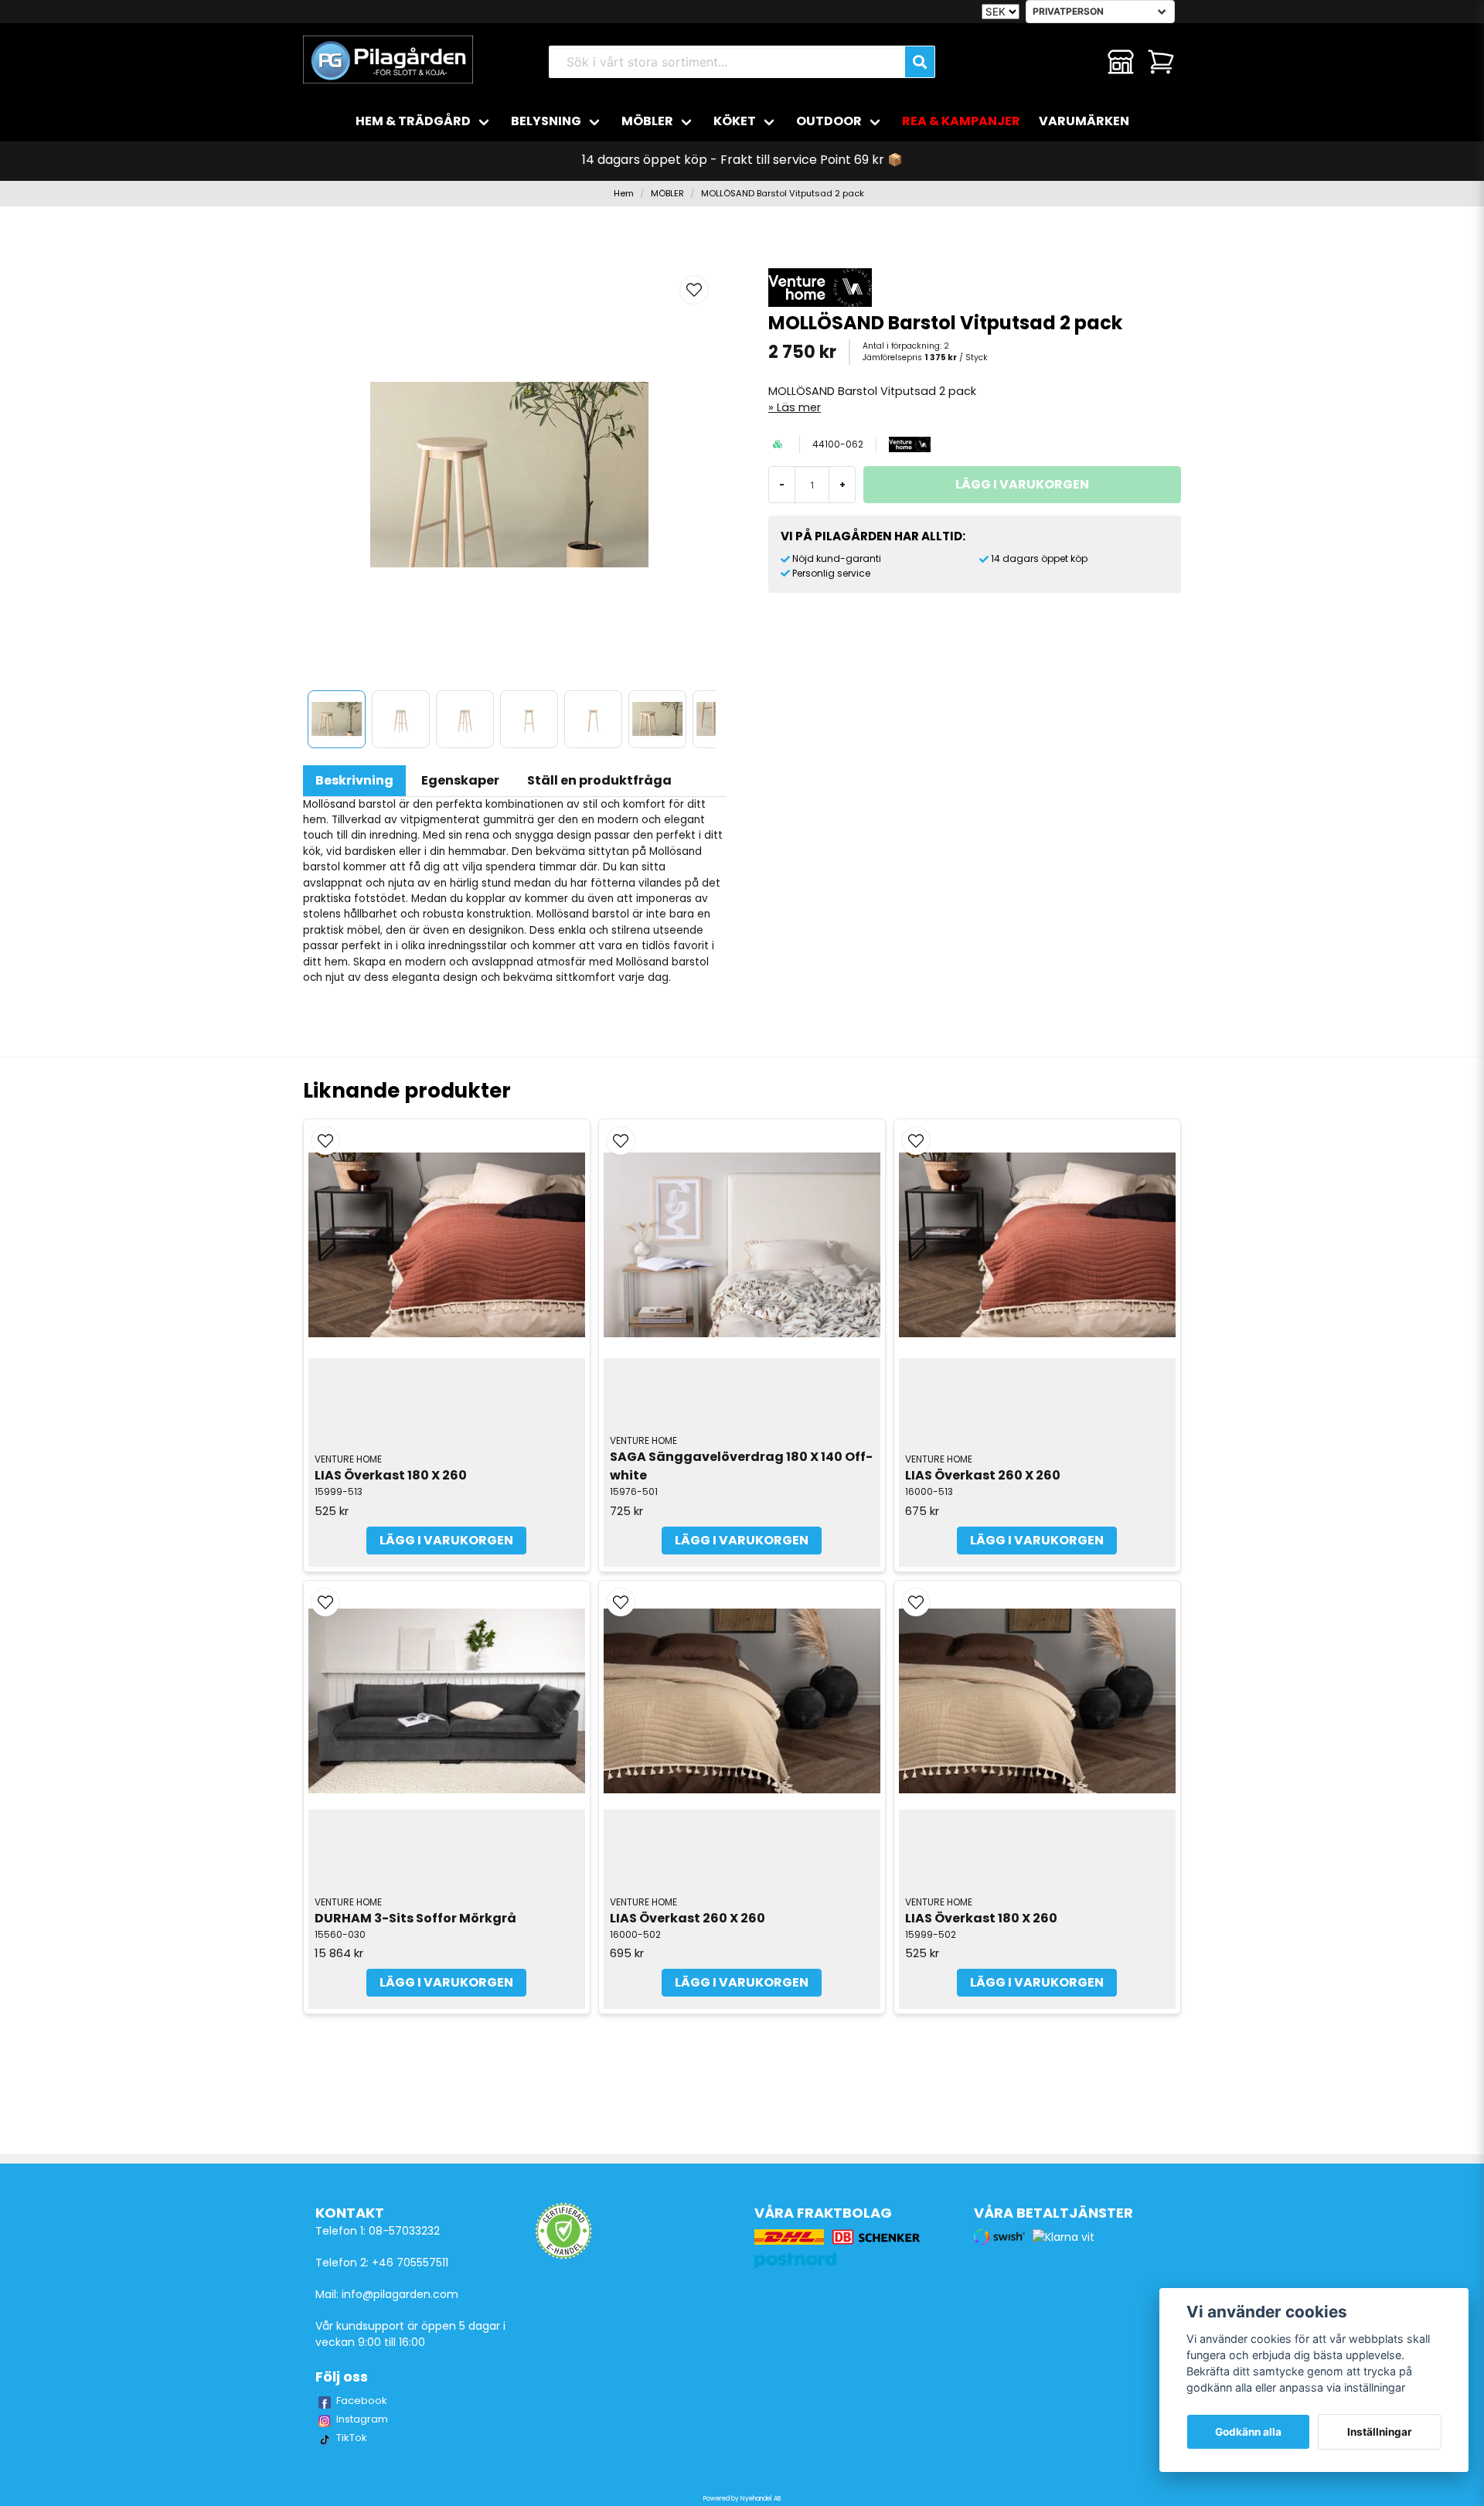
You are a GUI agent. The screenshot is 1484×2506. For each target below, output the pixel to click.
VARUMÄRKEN (1084, 121)
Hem (624, 193)
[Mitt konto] (1121, 62)
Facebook (362, 2400)
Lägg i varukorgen (446, 1540)
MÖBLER (647, 121)
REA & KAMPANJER (961, 121)
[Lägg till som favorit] (1081, 62)
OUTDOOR (829, 121)
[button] (694, 290)
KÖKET (735, 121)
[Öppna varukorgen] (1161, 62)
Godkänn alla (1248, 2432)
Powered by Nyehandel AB (742, 2499)
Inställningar (1380, 2432)
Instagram (362, 2419)
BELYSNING (546, 121)
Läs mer (799, 407)
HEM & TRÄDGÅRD (413, 121)
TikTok (352, 2438)
